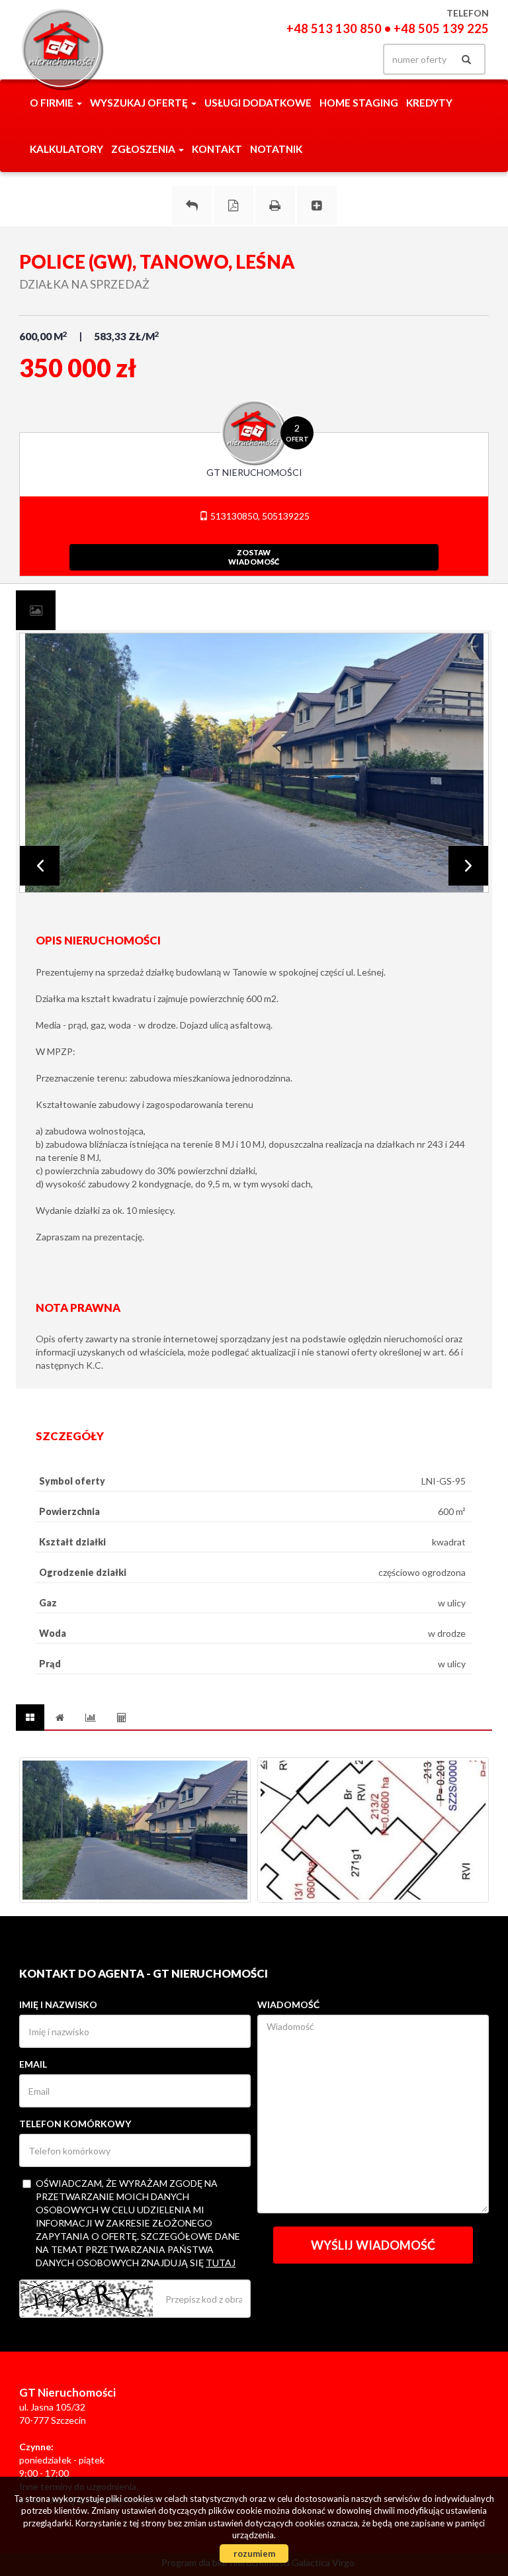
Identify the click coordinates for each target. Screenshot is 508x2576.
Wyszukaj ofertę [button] (140, 103)
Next (468, 866)
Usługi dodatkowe (258, 103)
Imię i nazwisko (58, 2004)
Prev (40, 866)
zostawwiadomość (254, 557)
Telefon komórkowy (75, 2124)
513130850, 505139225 (259, 516)
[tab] (36, 610)
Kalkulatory (66, 149)
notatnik (276, 149)
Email (33, 2064)
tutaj (221, 2263)
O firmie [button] (53, 103)
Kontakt (217, 149)
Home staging (359, 103)
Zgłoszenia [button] (144, 149)
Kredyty (429, 103)
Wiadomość (288, 2004)
